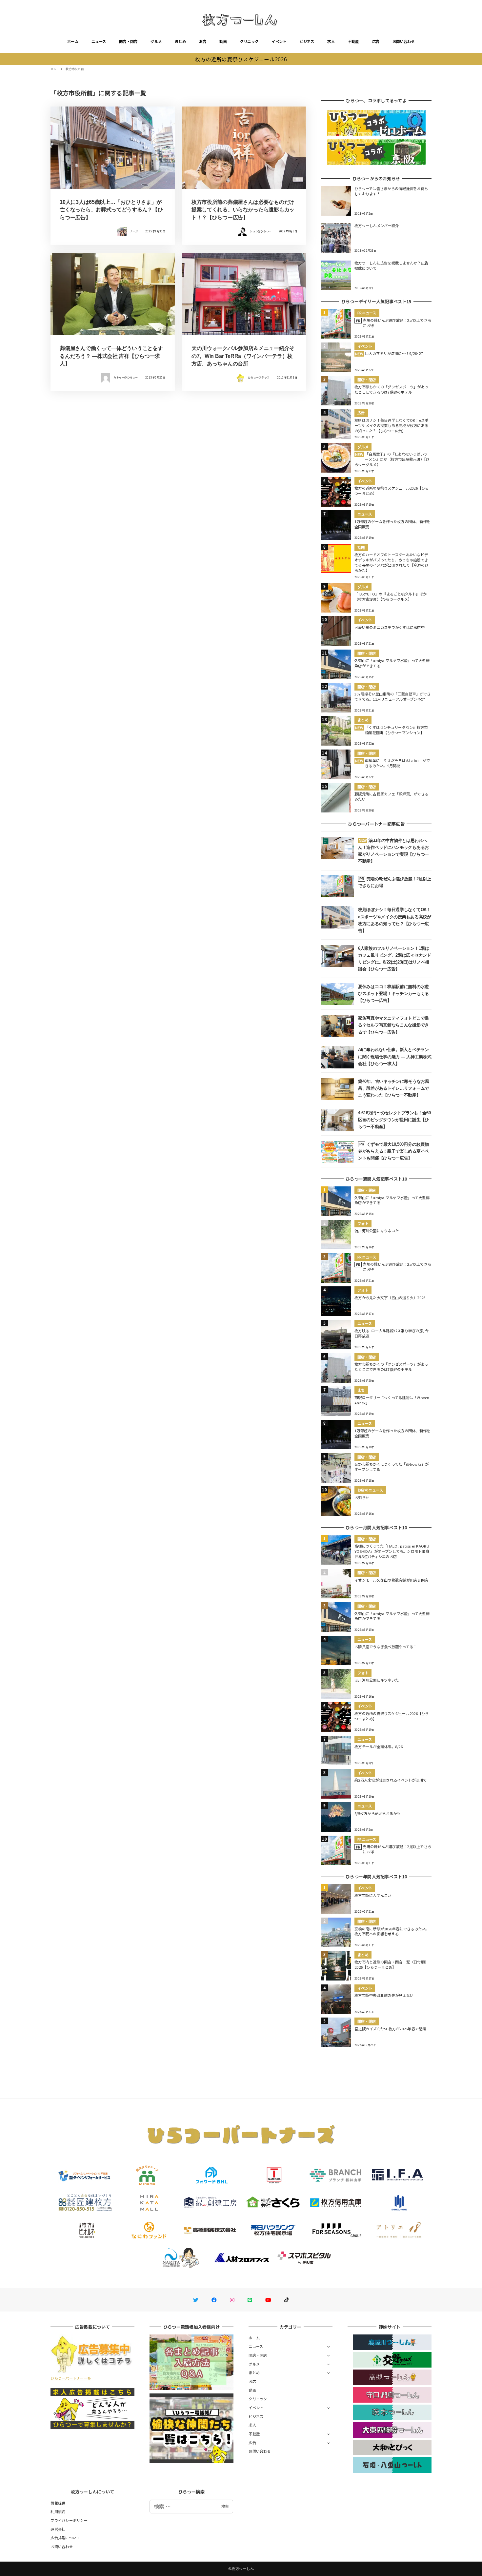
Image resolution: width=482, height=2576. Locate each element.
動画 (223, 41)
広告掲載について (65, 2538)
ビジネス (307, 41)
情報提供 (58, 2503)
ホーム (73, 41)
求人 (331, 41)
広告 (376, 41)
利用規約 (58, 2511)
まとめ (180, 41)
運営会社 (58, 2529)
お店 (203, 41)
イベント (279, 41)
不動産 (353, 41)
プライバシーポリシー (69, 2520)
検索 (225, 2506)
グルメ (156, 41)
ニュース (99, 41)
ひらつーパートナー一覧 (71, 2378)
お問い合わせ (404, 41)
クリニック (249, 41)
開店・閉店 (128, 41)
